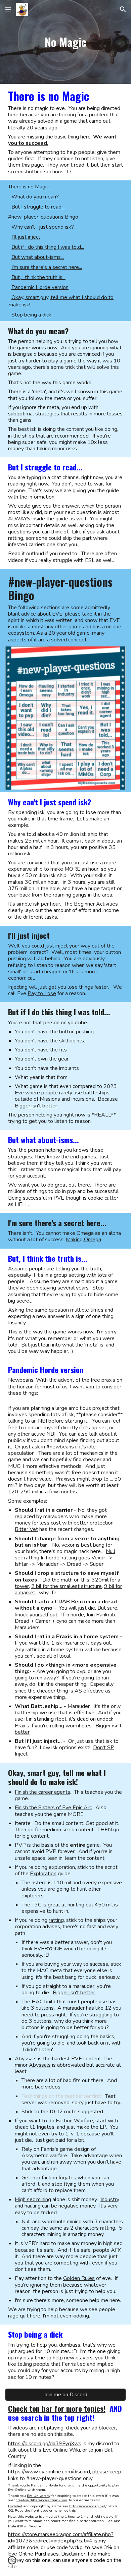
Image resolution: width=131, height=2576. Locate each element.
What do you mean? (35, 197)
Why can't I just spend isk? (43, 227)
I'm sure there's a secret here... (47, 267)
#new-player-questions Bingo (43, 217)
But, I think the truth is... (38, 277)
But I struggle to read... (38, 207)
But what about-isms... (38, 257)
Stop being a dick (31, 315)
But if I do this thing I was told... (48, 247)
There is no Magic (28, 187)
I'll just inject (26, 237)
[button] (8, 9)
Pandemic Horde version (40, 287)
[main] (65, 42)
